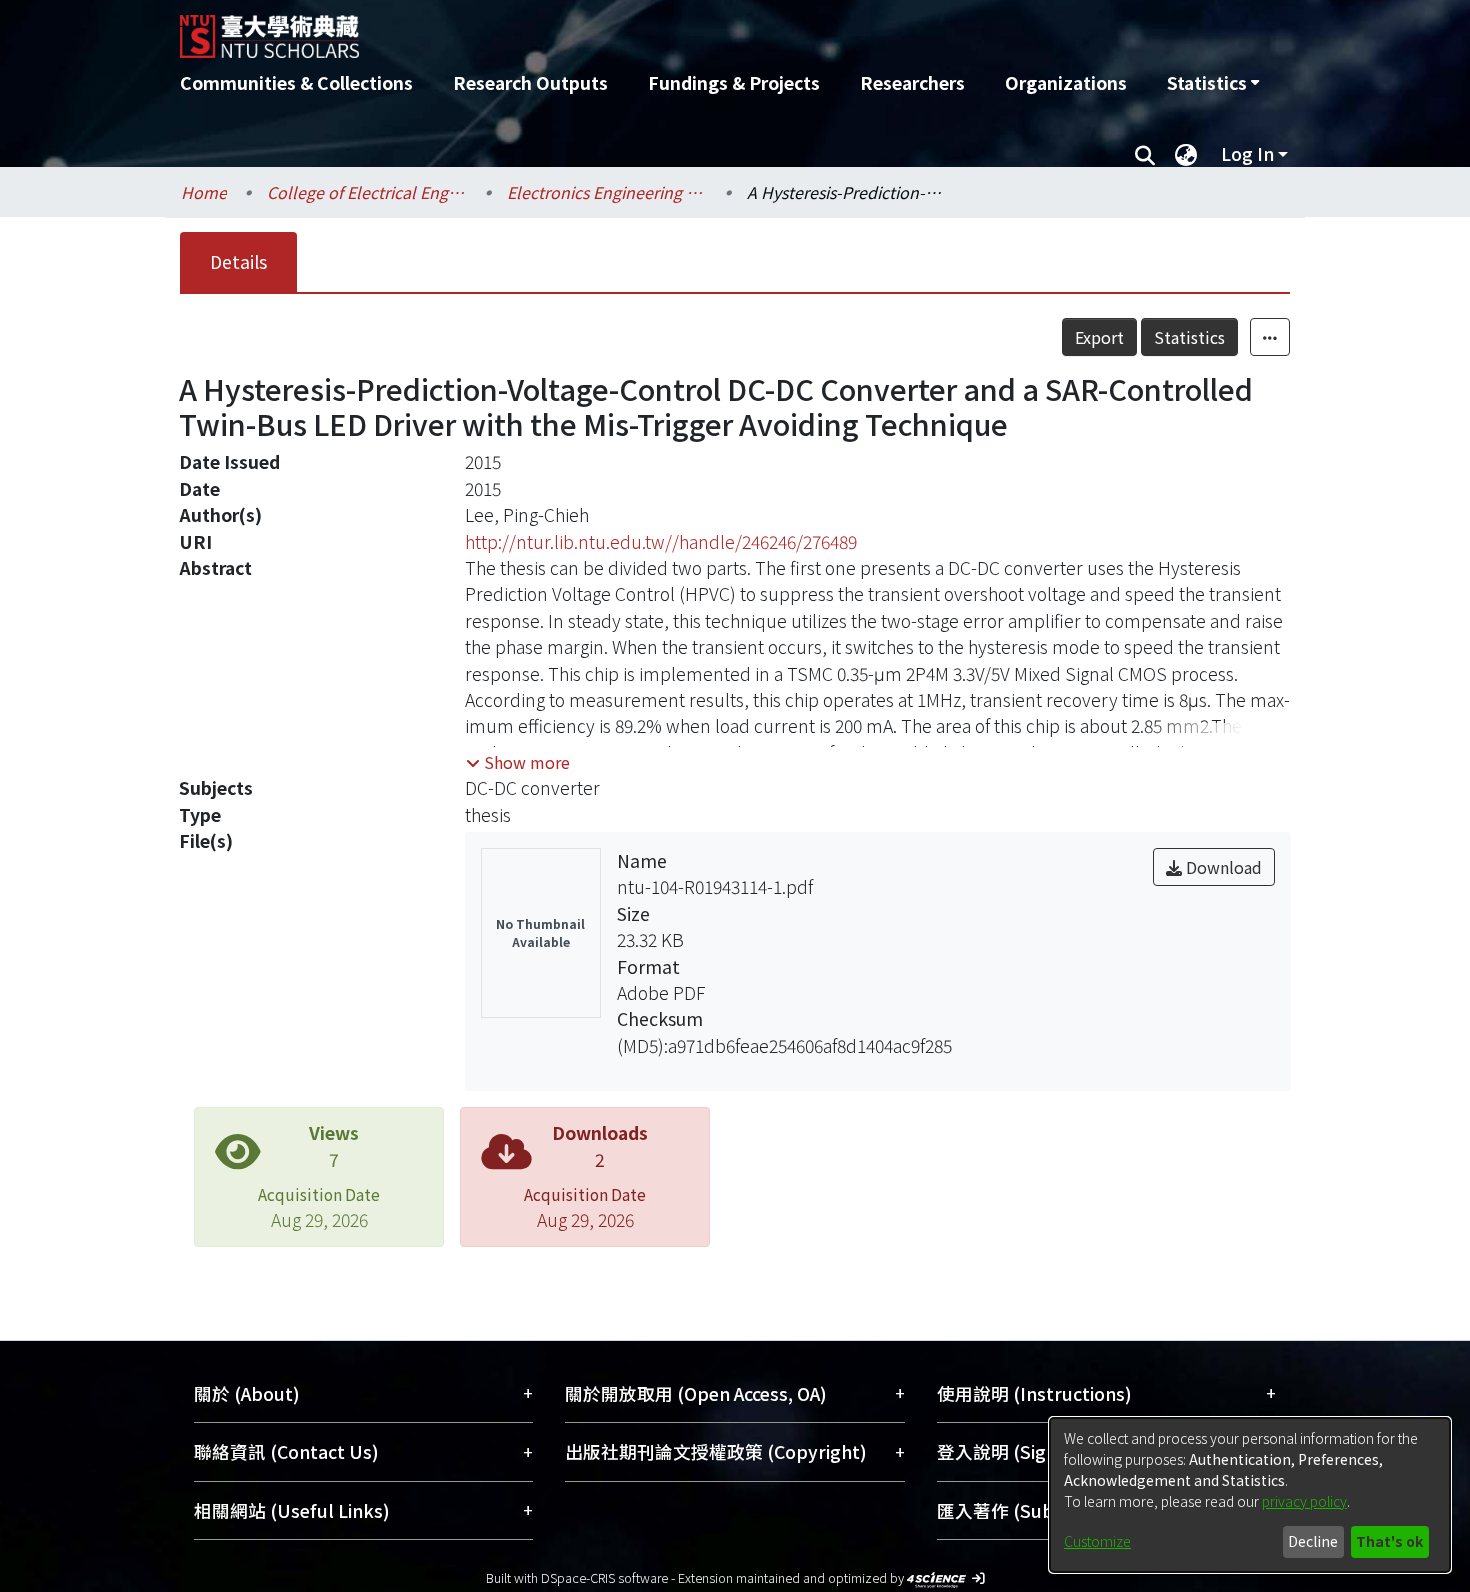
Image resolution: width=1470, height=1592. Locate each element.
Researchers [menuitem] (912, 82)
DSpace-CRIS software (604, 1577)
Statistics (1189, 337)
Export (1099, 337)
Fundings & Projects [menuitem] (734, 82)
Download (1222, 867)
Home (204, 192)
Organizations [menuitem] (1066, 82)
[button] (518, 762)
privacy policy (1304, 1501)
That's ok (1389, 1541)
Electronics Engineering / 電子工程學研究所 (607, 192)
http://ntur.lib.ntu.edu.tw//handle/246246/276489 (661, 541)
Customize (1097, 1541)
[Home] (627, 29)
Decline (1313, 1541)
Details (238, 261)
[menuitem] (1213, 83)
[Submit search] (1144, 154)
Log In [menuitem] (1247, 153)
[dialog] (1250, 1495)
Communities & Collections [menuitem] (296, 82)
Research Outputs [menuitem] (530, 82)
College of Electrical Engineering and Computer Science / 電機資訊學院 (367, 192)
